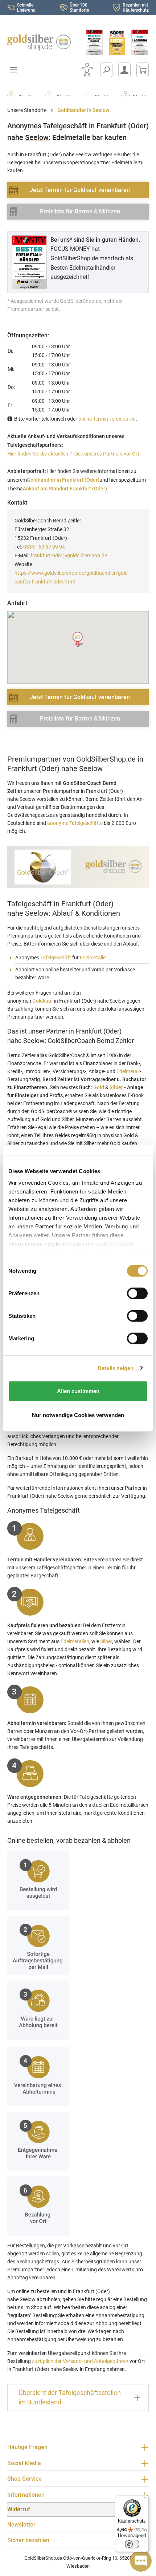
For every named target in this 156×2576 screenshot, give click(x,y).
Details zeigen (116, 1368)
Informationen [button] (26, 2495)
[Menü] (144, 2500)
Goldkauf (43, 1001)
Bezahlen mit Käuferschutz (136, 8)
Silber (116, 1087)
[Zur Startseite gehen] (39, 43)
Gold (99, 1087)
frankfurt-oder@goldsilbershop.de (69, 555)
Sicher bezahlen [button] (28, 2540)
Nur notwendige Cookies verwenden (78, 1415)
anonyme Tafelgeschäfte (75, 823)
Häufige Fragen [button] (27, 2447)
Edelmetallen (75, 1641)
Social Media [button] (24, 2463)
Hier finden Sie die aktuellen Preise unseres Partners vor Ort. (74, 454)
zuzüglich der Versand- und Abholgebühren (80, 2361)
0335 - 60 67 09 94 (44, 547)
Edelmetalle (93, 958)
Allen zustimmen (78, 1391)
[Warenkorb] (143, 70)
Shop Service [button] (24, 2479)
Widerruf (19, 2509)
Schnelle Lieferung (26, 8)
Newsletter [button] (21, 2525)
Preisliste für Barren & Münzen (80, 211)
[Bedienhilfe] (87, 70)
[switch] (132, 2544)
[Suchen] (106, 70)
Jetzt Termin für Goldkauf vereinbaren (80, 190)
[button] (78, 640)
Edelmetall (128, 1071)
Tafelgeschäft (56, 958)
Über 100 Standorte (79, 8)
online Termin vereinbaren (107, 419)
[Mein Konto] (124, 70)
